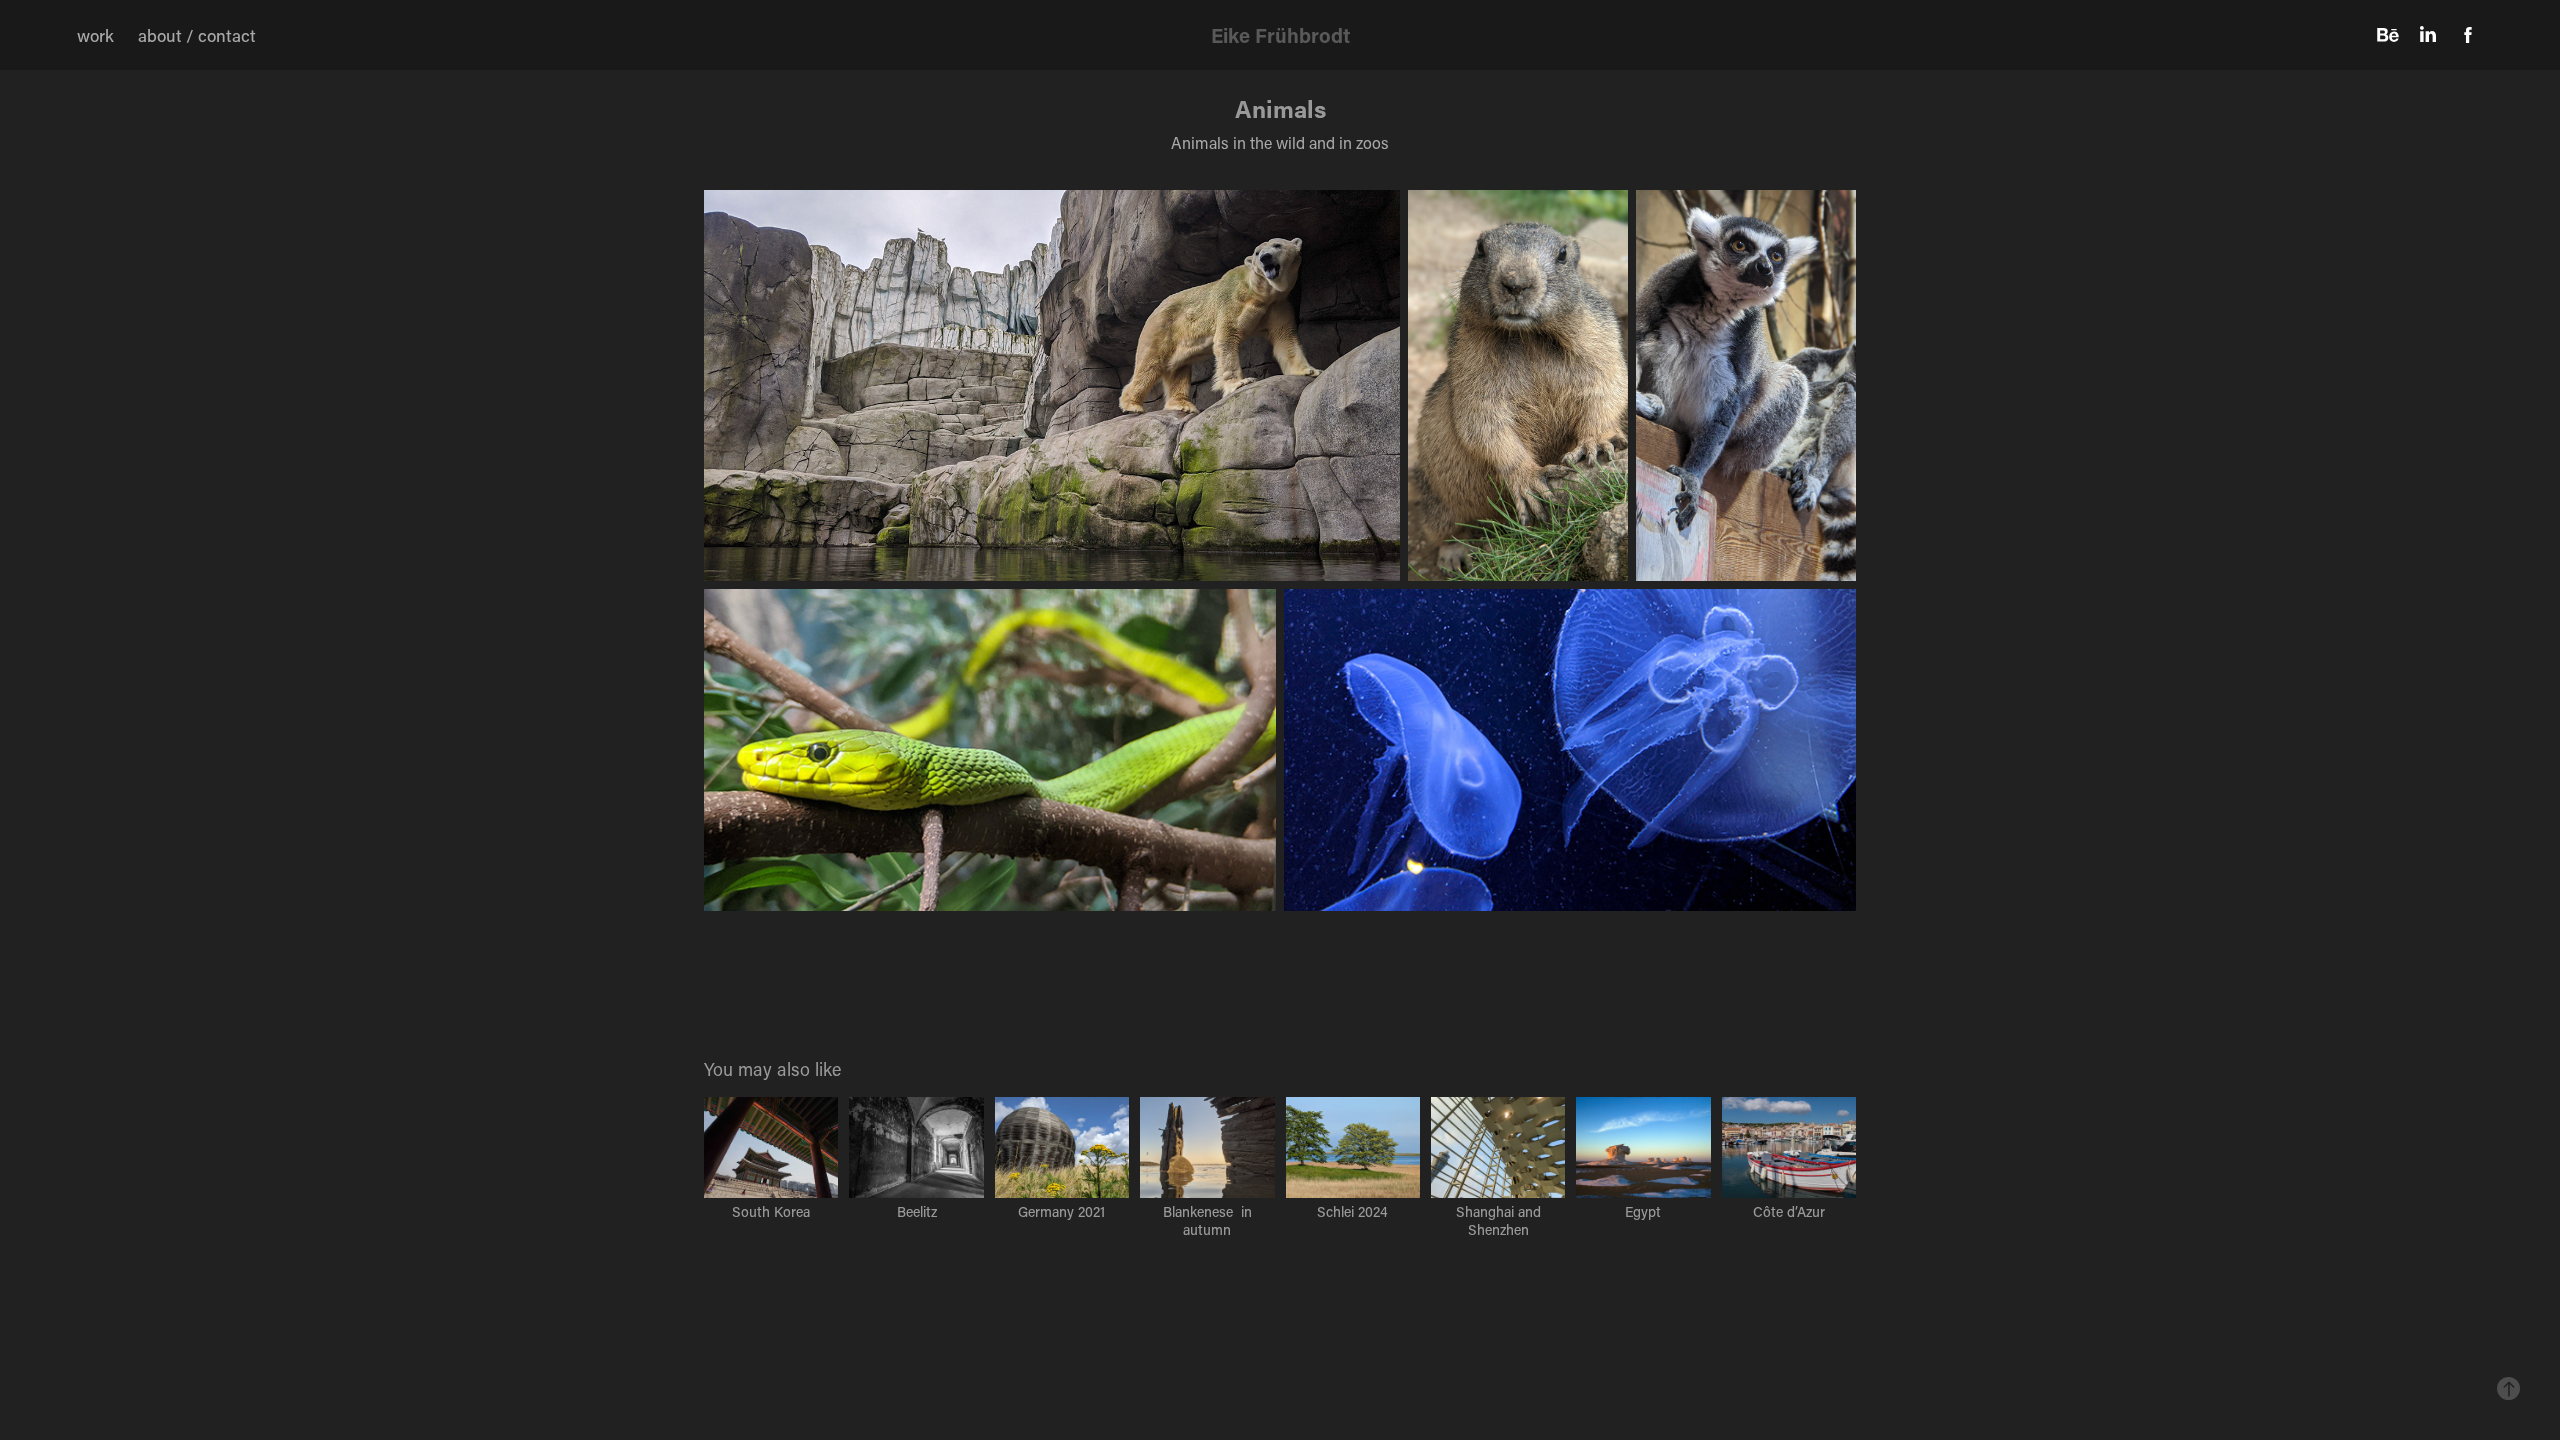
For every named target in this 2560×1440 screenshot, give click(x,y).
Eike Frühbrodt (1280, 35)
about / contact (197, 35)
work (95, 35)
